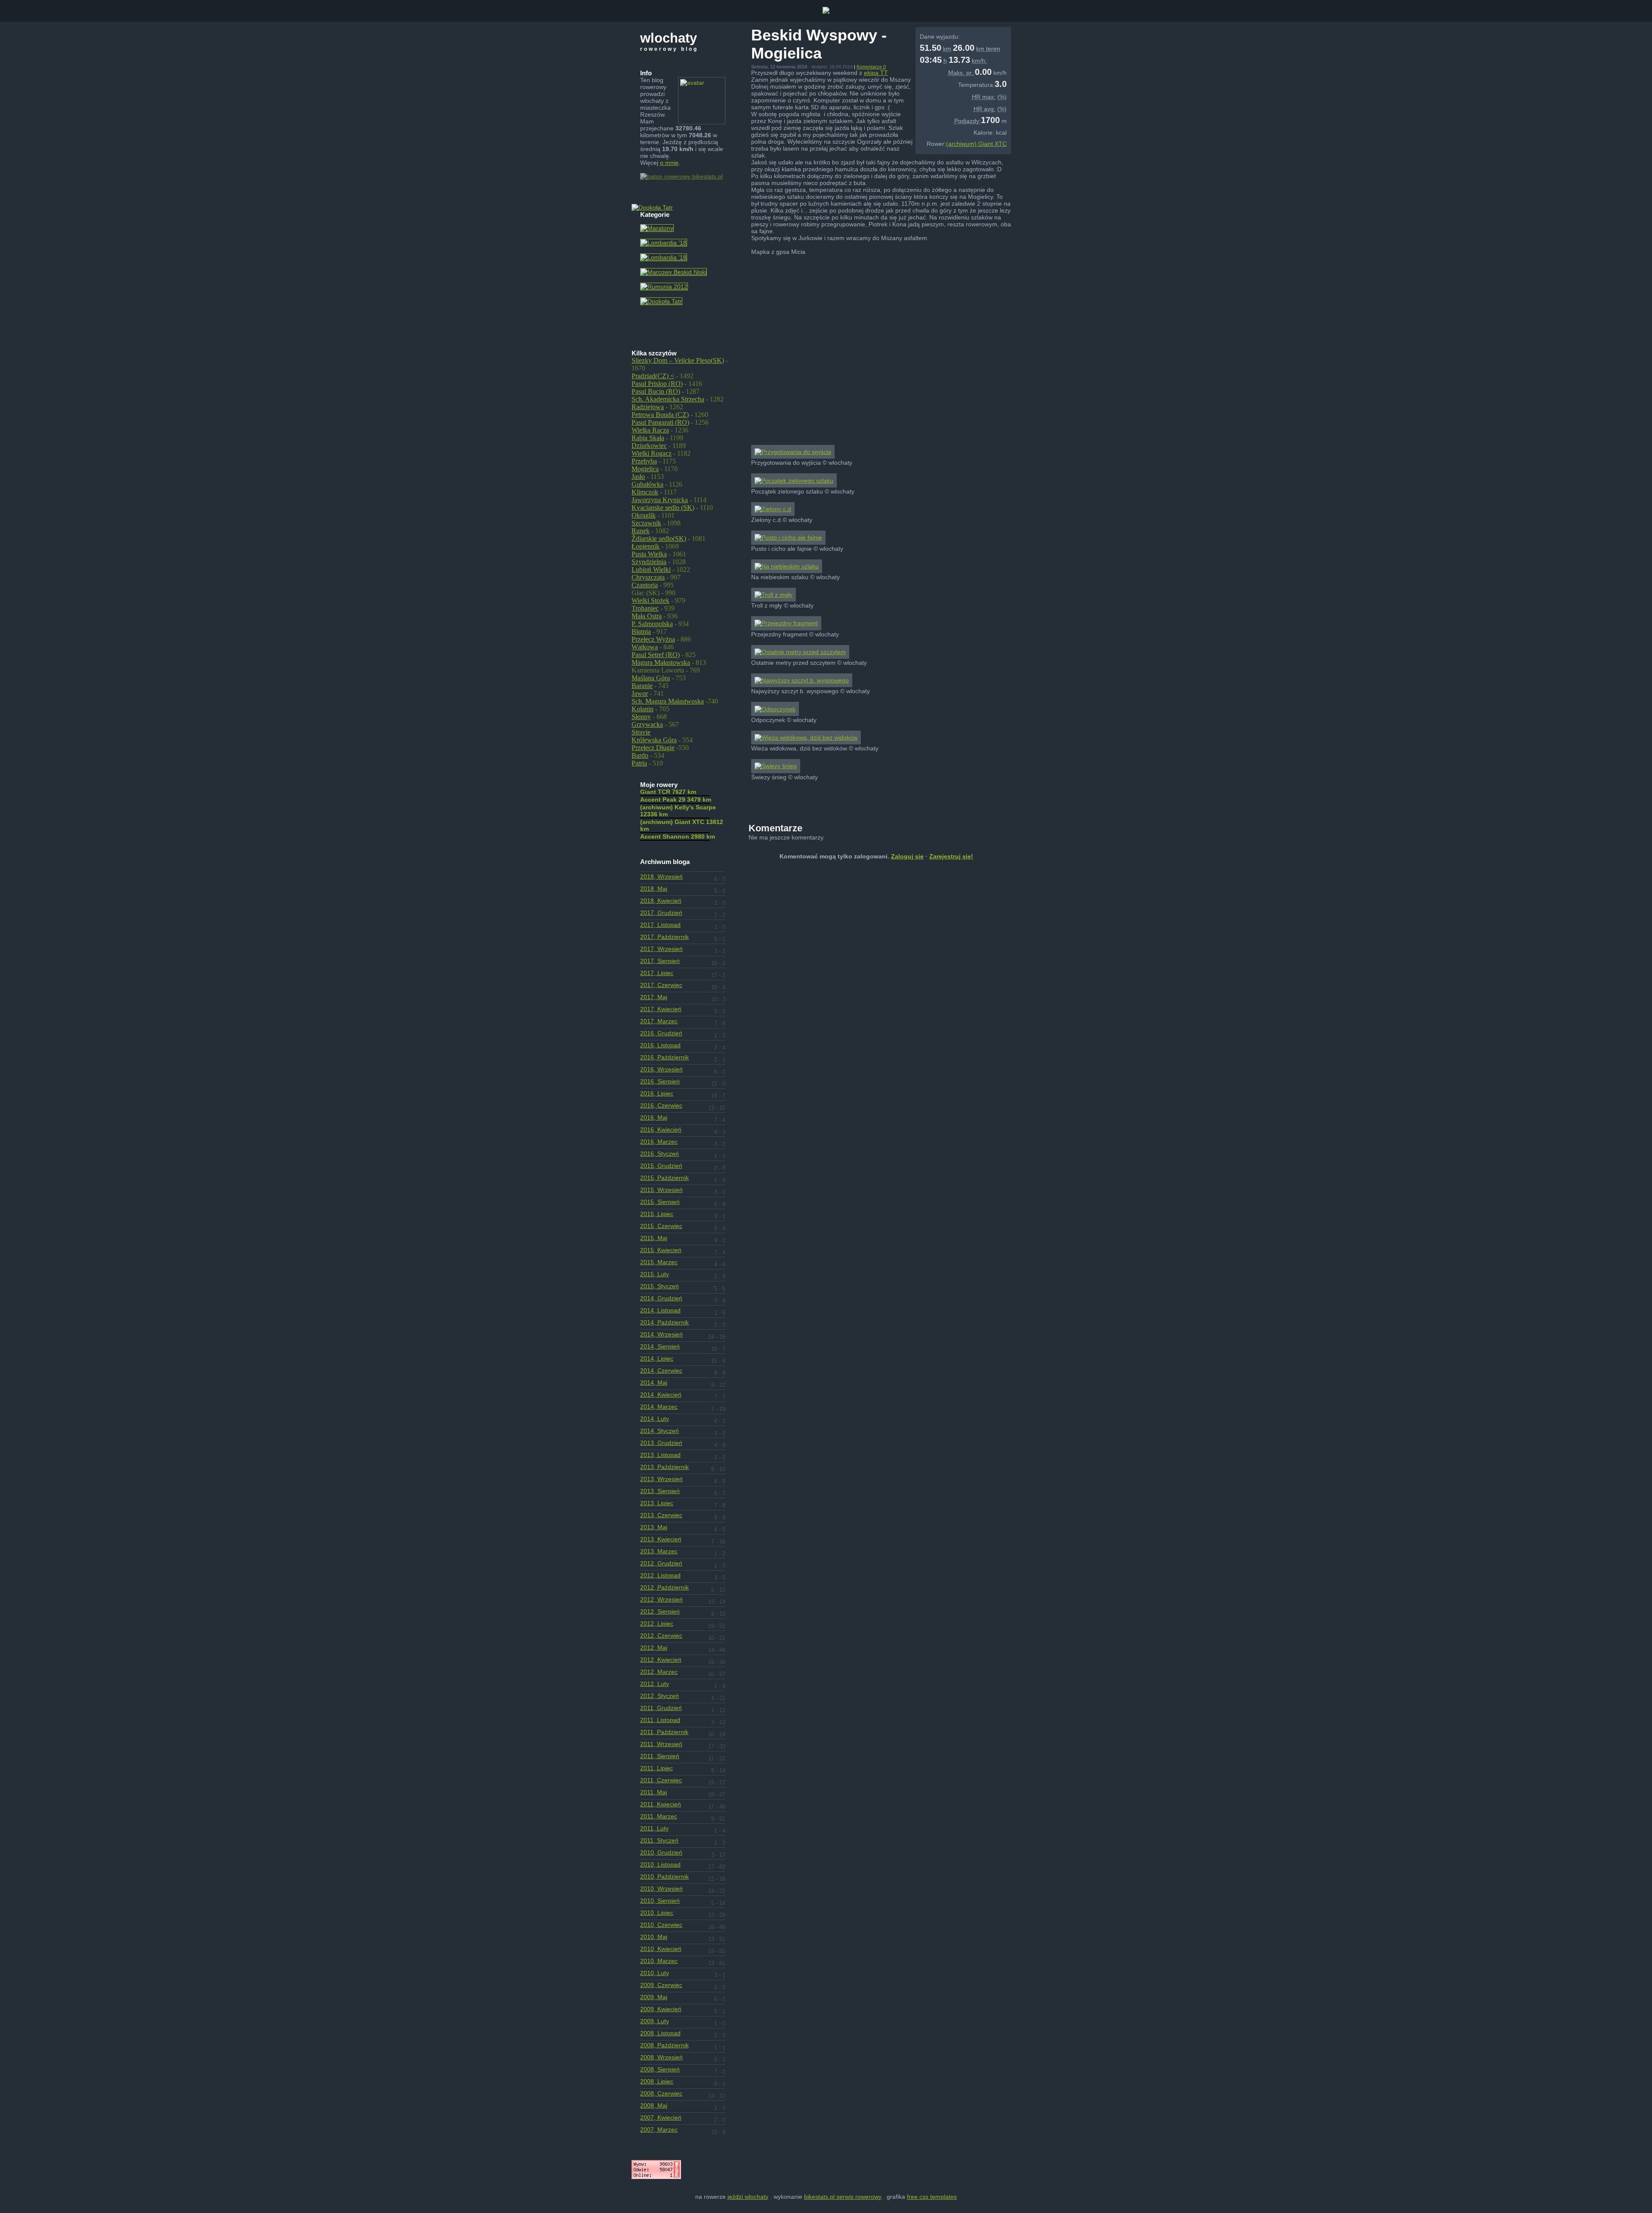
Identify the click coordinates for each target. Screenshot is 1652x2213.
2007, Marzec (659, 2130)
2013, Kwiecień (661, 1539)
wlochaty (669, 38)
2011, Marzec (659, 1816)
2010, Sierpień (660, 1901)
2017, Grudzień (661, 913)
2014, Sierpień (660, 1346)
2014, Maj (654, 1383)
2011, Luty (654, 1828)
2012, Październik (664, 1587)
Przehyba (644, 461)
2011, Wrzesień (661, 1744)
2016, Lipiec (657, 1093)
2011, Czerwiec (661, 1780)
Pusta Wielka (649, 554)
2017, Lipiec (657, 973)
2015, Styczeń (660, 1286)
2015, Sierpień (660, 1202)
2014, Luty (655, 1419)
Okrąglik (644, 515)
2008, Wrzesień (661, 2057)
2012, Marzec (659, 1672)
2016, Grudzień (661, 1033)
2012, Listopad (660, 1575)
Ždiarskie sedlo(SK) (659, 539)
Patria (639, 763)
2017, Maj (654, 997)
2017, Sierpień (660, 961)
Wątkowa (645, 647)
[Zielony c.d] (773, 509)
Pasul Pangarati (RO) (660, 422)
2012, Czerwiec (661, 1636)
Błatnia (641, 631)
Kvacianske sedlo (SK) (663, 508)
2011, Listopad (660, 1720)
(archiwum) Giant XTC (976, 144)
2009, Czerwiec (661, 1985)
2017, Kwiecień (661, 1009)
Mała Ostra (647, 616)
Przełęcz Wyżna (653, 639)
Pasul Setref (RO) (656, 655)
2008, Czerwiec (661, 2093)
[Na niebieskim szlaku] (787, 566)
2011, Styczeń (659, 1840)
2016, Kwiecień (661, 1130)
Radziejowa (648, 407)
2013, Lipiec (657, 1503)
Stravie (641, 732)
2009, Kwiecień (661, 2009)
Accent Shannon (678, 836)
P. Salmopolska (652, 624)
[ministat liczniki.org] (656, 2177)
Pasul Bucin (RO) (656, 391)
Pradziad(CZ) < (653, 376)
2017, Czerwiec (661, 985)
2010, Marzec (659, 1961)
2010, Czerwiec (661, 1925)
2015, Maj (654, 1238)
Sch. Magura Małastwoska (668, 701)
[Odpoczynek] (775, 709)
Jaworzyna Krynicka (660, 500)
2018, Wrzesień (661, 877)
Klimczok (645, 492)
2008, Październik (664, 2045)
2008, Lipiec (657, 2081)
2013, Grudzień (661, 1443)
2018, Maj (654, 889)
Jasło (638, 477)
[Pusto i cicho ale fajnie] (788, 537)
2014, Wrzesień (661, 1334)
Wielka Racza (650, 430)
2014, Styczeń (660, 1431)
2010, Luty (655, 1973)
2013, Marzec (659, 1551)
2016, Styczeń (660, 1154)
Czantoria (645, 585)
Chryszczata (648, 577)
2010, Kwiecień (661, 1949)
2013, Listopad (660, 1455)
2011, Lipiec (656, 1768)
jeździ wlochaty (748, 2197)
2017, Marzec (659, 1021)
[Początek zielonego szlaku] (794, 481)
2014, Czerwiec (661, 1370)
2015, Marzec (659, 1262)
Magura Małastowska (661, 662)
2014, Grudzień (661, 1298)
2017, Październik (664, 937)
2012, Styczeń (660, 1696)
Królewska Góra (654, 740)
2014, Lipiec (657, 1358)
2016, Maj (654, 1117)
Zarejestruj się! (951, 856)
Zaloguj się (907, 856)
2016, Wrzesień (661, 1069)
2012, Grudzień (661, 1563)
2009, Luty (655, 2021)
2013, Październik (664, 1467)
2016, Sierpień (660, 1081)
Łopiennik (646, 546)
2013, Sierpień (660, 1491)
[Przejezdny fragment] (786, 623)
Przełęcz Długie (653, 748)
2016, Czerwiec (661, 1105)
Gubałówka (647, 484)
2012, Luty (655, 1684)
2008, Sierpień (660, 2069)
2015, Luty (655, 1274)
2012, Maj (654, 1648)
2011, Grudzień (661, 1708)
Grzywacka (647, 724)
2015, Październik (664, 1178)
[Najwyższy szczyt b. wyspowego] (802, 680)
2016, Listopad (660, 1045)
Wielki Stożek (650, 600)
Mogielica (645, 469)
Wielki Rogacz (652, 453)
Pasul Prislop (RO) (657, 384)
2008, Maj (654, 2105)
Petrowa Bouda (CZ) (660, 415)
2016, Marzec (659, 1142)
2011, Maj (653, 1792)
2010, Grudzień (661, 1852)
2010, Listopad (660, 1864)
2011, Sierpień (660, 1756)
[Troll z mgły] (774, 595)
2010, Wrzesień (661, 1889)
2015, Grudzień (661, 1166)
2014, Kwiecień (661, 1395)
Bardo (640, 755)
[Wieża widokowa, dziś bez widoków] (806, 738)
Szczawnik (646, 523)
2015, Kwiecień (661, 1250)
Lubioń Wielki (651, 569)
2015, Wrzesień (661, 1190)
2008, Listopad (660, 2033)
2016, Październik (664, 1057)
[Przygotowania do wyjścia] (793, 452)
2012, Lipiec (657, 1623)
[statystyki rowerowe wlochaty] (681, 176)
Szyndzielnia (649, 562)
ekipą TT (876, 73)
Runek (641, 531)
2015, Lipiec (657, 1214)
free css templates (932, 2197)
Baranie (642, 686)
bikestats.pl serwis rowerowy (843, 2197)
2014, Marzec (659, 1407)
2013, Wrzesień (661, 1479)
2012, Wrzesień (661, 1599)
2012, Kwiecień (661, 1660)
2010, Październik (664, 1877)
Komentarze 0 (871, 67)
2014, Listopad (660, 1310)
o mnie (669, 163)
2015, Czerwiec (661, 1226)
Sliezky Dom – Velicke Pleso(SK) (678, 360)
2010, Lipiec (657, 1913)
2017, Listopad (660, 925)
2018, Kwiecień (661, 901)
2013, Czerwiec (661, 1515)
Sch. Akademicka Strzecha (668, 399)
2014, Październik (664, 1322)
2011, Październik (664, 1732)
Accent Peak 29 (676, 799)
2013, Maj (654, 1527)
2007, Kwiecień (661, 2117)
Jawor (640, 693)
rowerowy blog (669, 49)
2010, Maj (654, 1937)
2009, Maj (654, 1997)
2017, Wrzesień (661, 949)
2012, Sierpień (660, 1611)
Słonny (641, 717)
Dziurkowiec (649, 446)
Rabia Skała (648, 438)
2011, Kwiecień (661, 1804)
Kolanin (643, 709)
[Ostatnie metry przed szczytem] (800, 652)
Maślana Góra (651, 678)
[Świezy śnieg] (776, 766)
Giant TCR (668, 792)
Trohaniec (645, 608)
